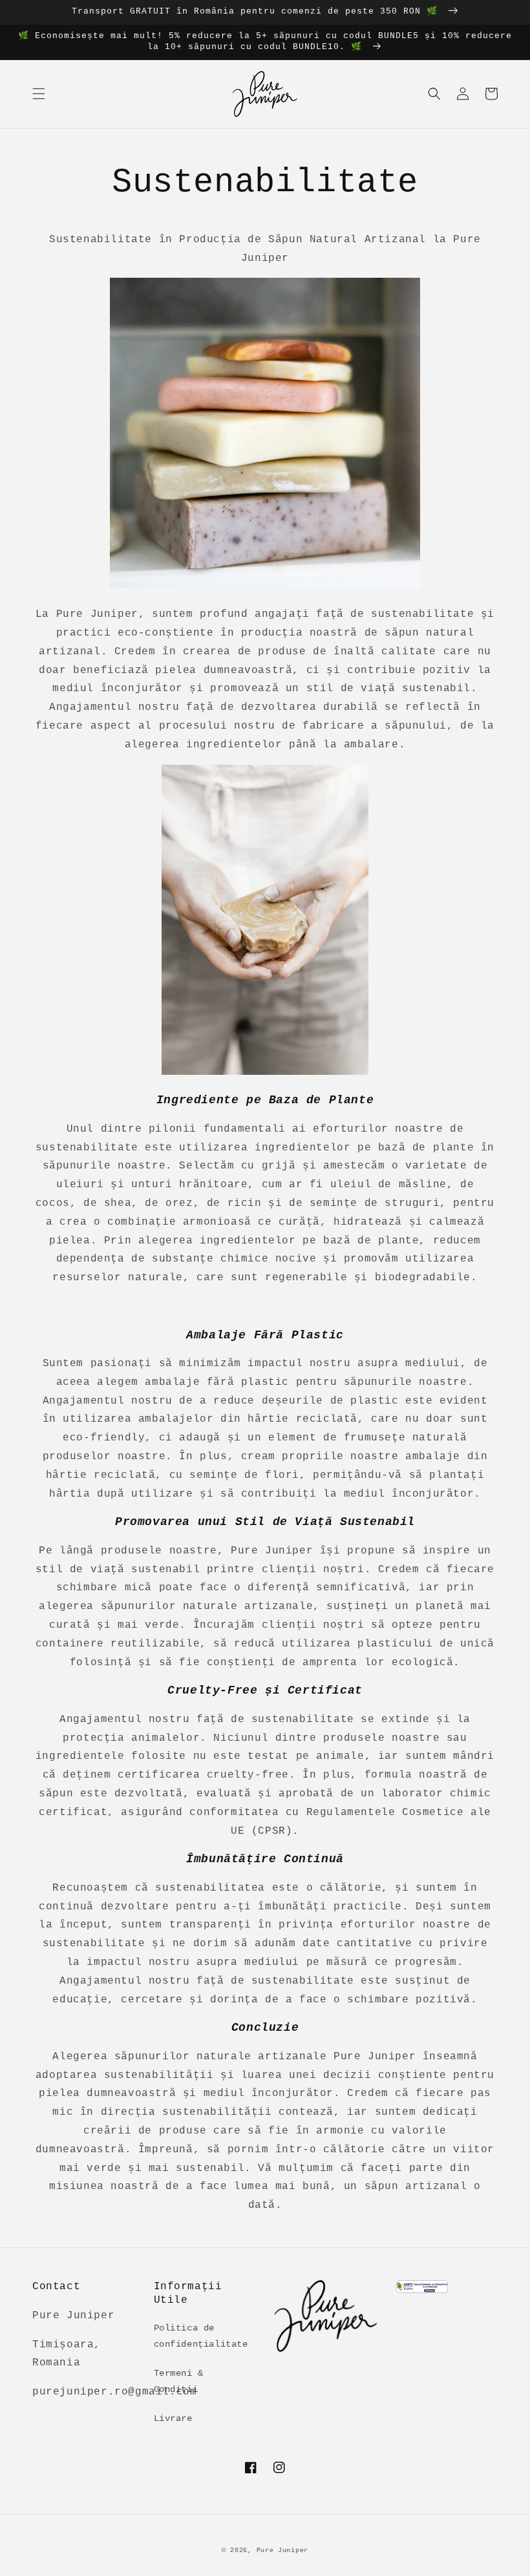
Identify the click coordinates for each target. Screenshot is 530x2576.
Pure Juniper (282, 2550)
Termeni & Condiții (179, 2381)
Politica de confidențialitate (201, 2336)
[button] (39, 94)
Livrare (173, 2418)
